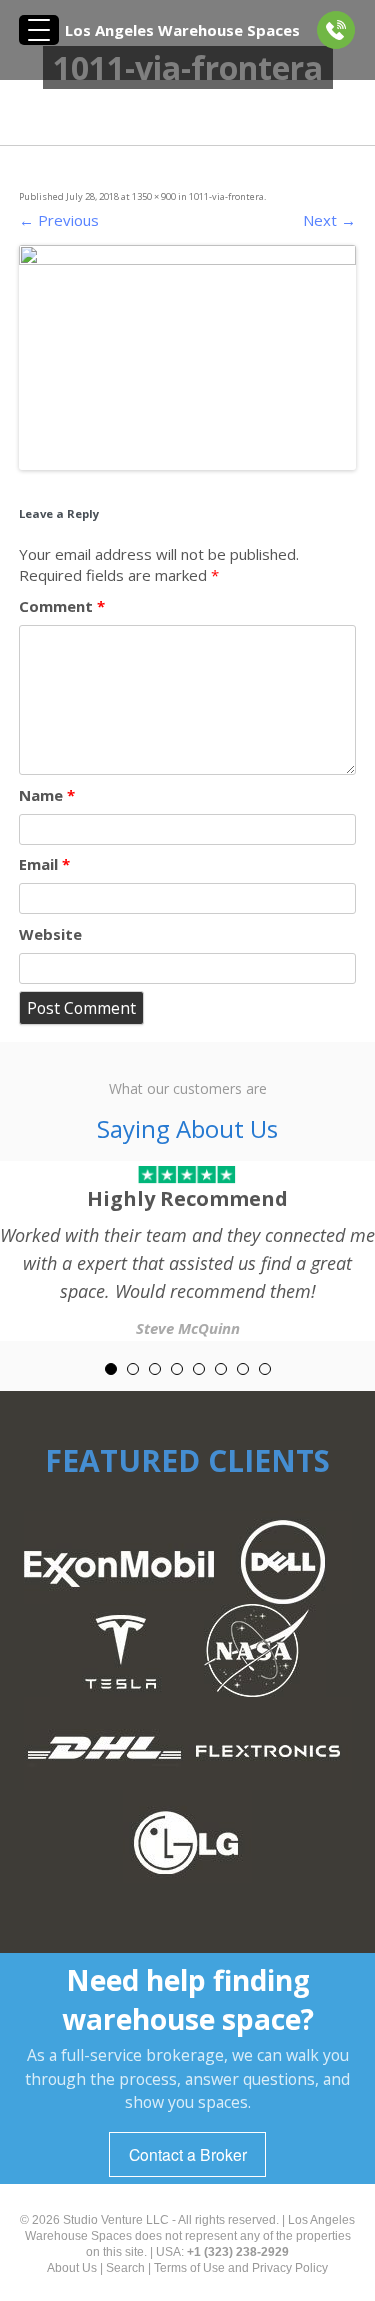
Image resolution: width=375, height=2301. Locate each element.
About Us (72, 2268)
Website (50, 934)
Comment (62, 606)
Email (44, 864)
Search (125, 2268)
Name (47, 795)
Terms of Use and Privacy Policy (241, 2268)
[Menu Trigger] (39, 30)
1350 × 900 (154, 196)
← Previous (59, 220)
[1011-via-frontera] (188, 357)
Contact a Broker (188, 2154)
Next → (329, 220)
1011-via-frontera (226, 196)
